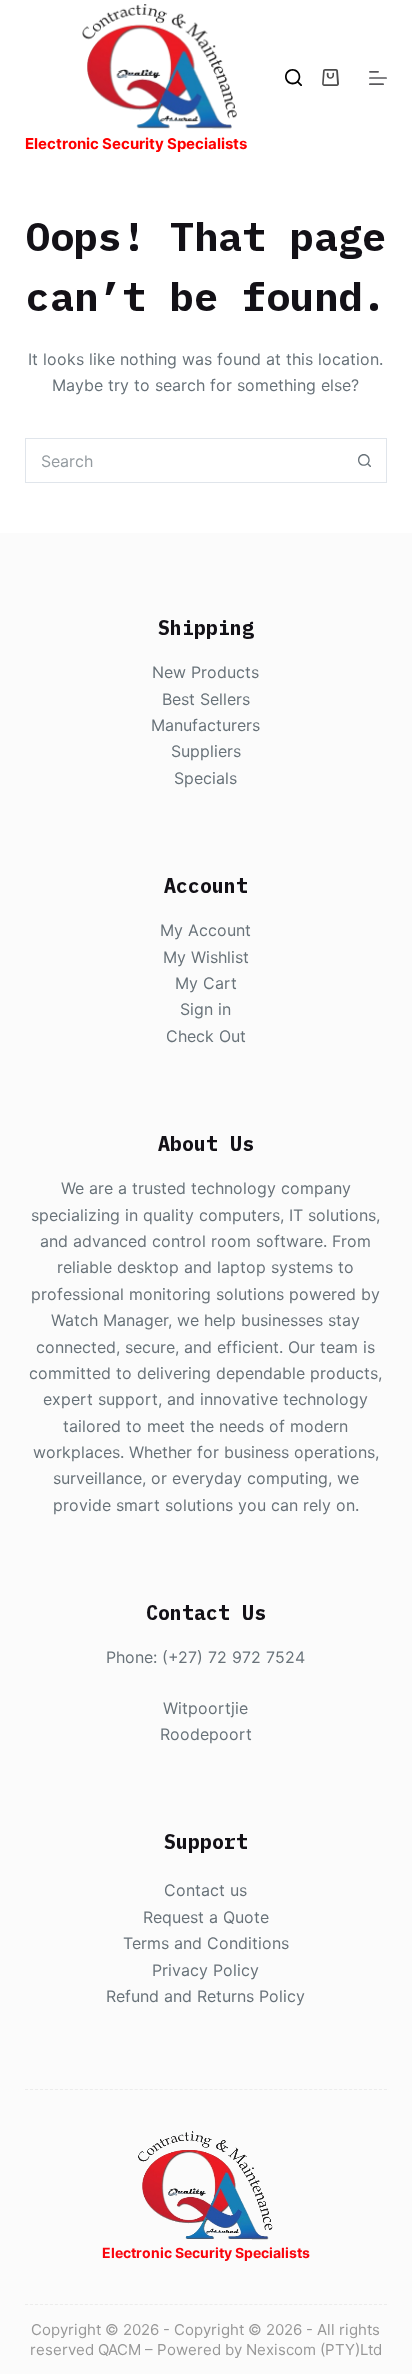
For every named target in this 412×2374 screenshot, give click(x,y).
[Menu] (378, 78)
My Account (205, 930)
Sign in (205, 1009)
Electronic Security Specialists (136, 143)
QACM (119, 2349)
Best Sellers (206, 699)
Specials (205, 778)
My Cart (206, 983)
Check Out (206, 1036)
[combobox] (185, 460)
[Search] (293, 77)
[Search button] (364, 460)
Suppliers (206, 751)
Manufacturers (205, 725)
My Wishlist (206, 957)
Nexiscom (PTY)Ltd (314, 2349)
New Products (205, 672)
